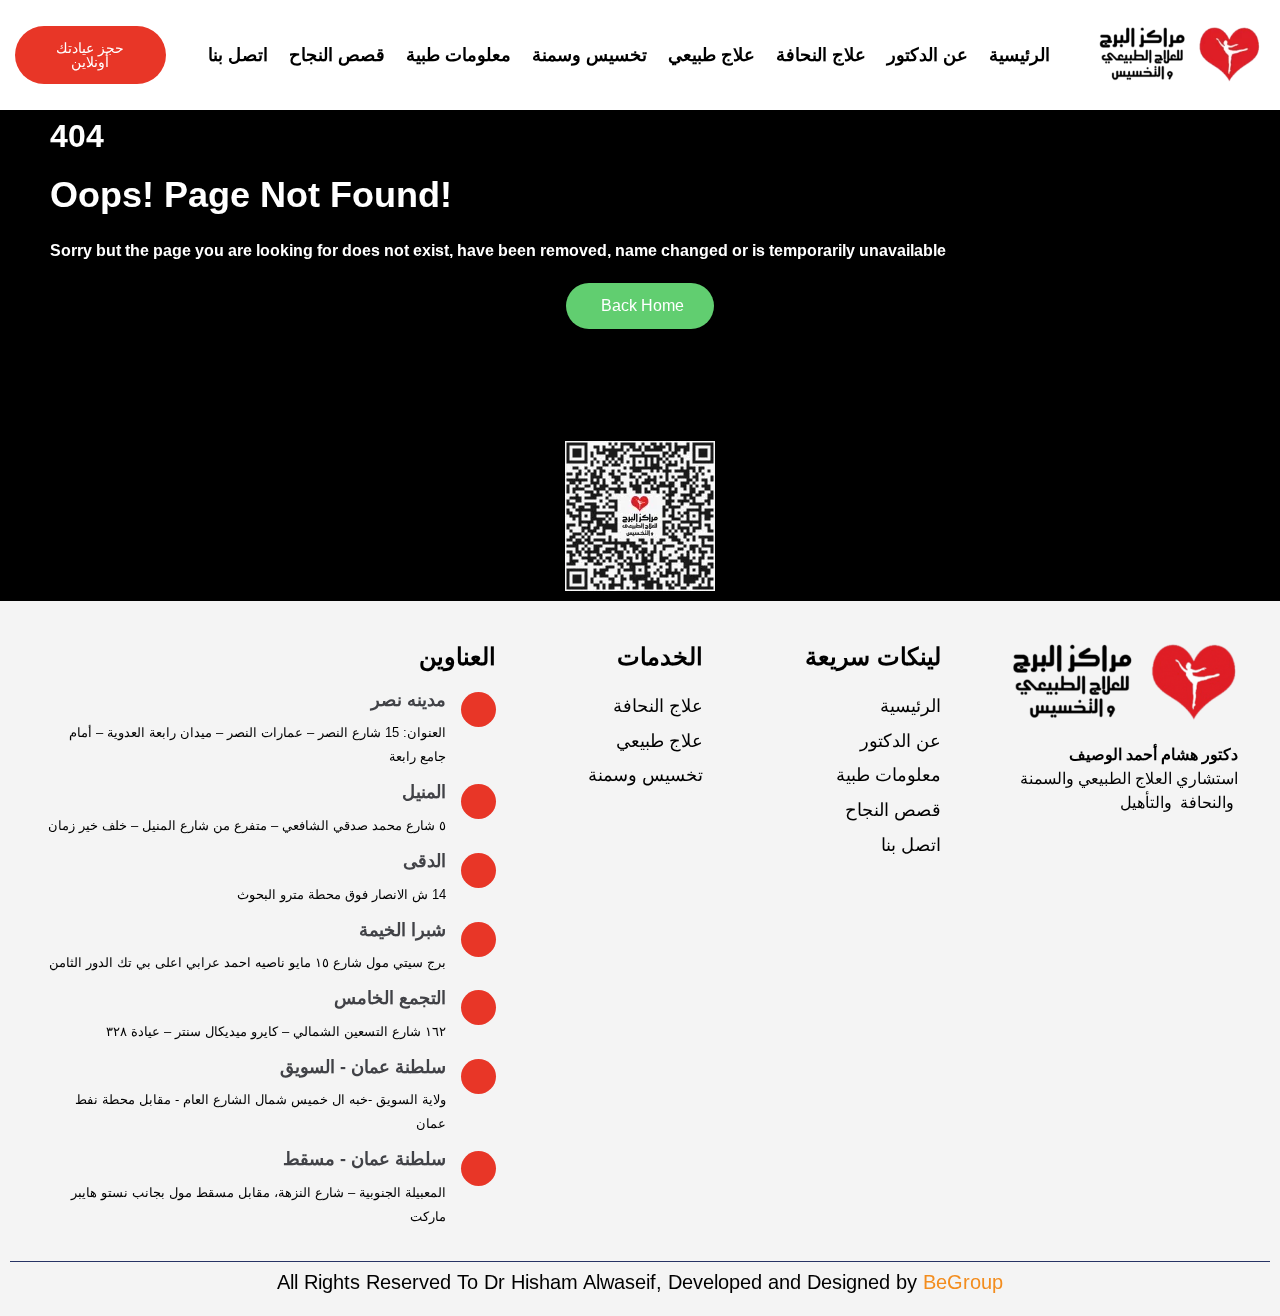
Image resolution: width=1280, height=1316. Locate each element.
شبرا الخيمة (402, 930)
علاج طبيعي (711, 55)
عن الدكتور (927, 55)
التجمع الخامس (390, 998)
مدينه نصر (408, 700)
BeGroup (963, 1282)
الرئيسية (1019, 55)
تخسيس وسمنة (589, 55)
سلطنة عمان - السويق (363, 1067)
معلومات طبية (458, 55)
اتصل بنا (238, 55)
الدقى (424, 861)
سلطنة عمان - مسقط (364, 1159)
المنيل (424, 792)
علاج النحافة (821, 55)
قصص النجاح (337, 55)
